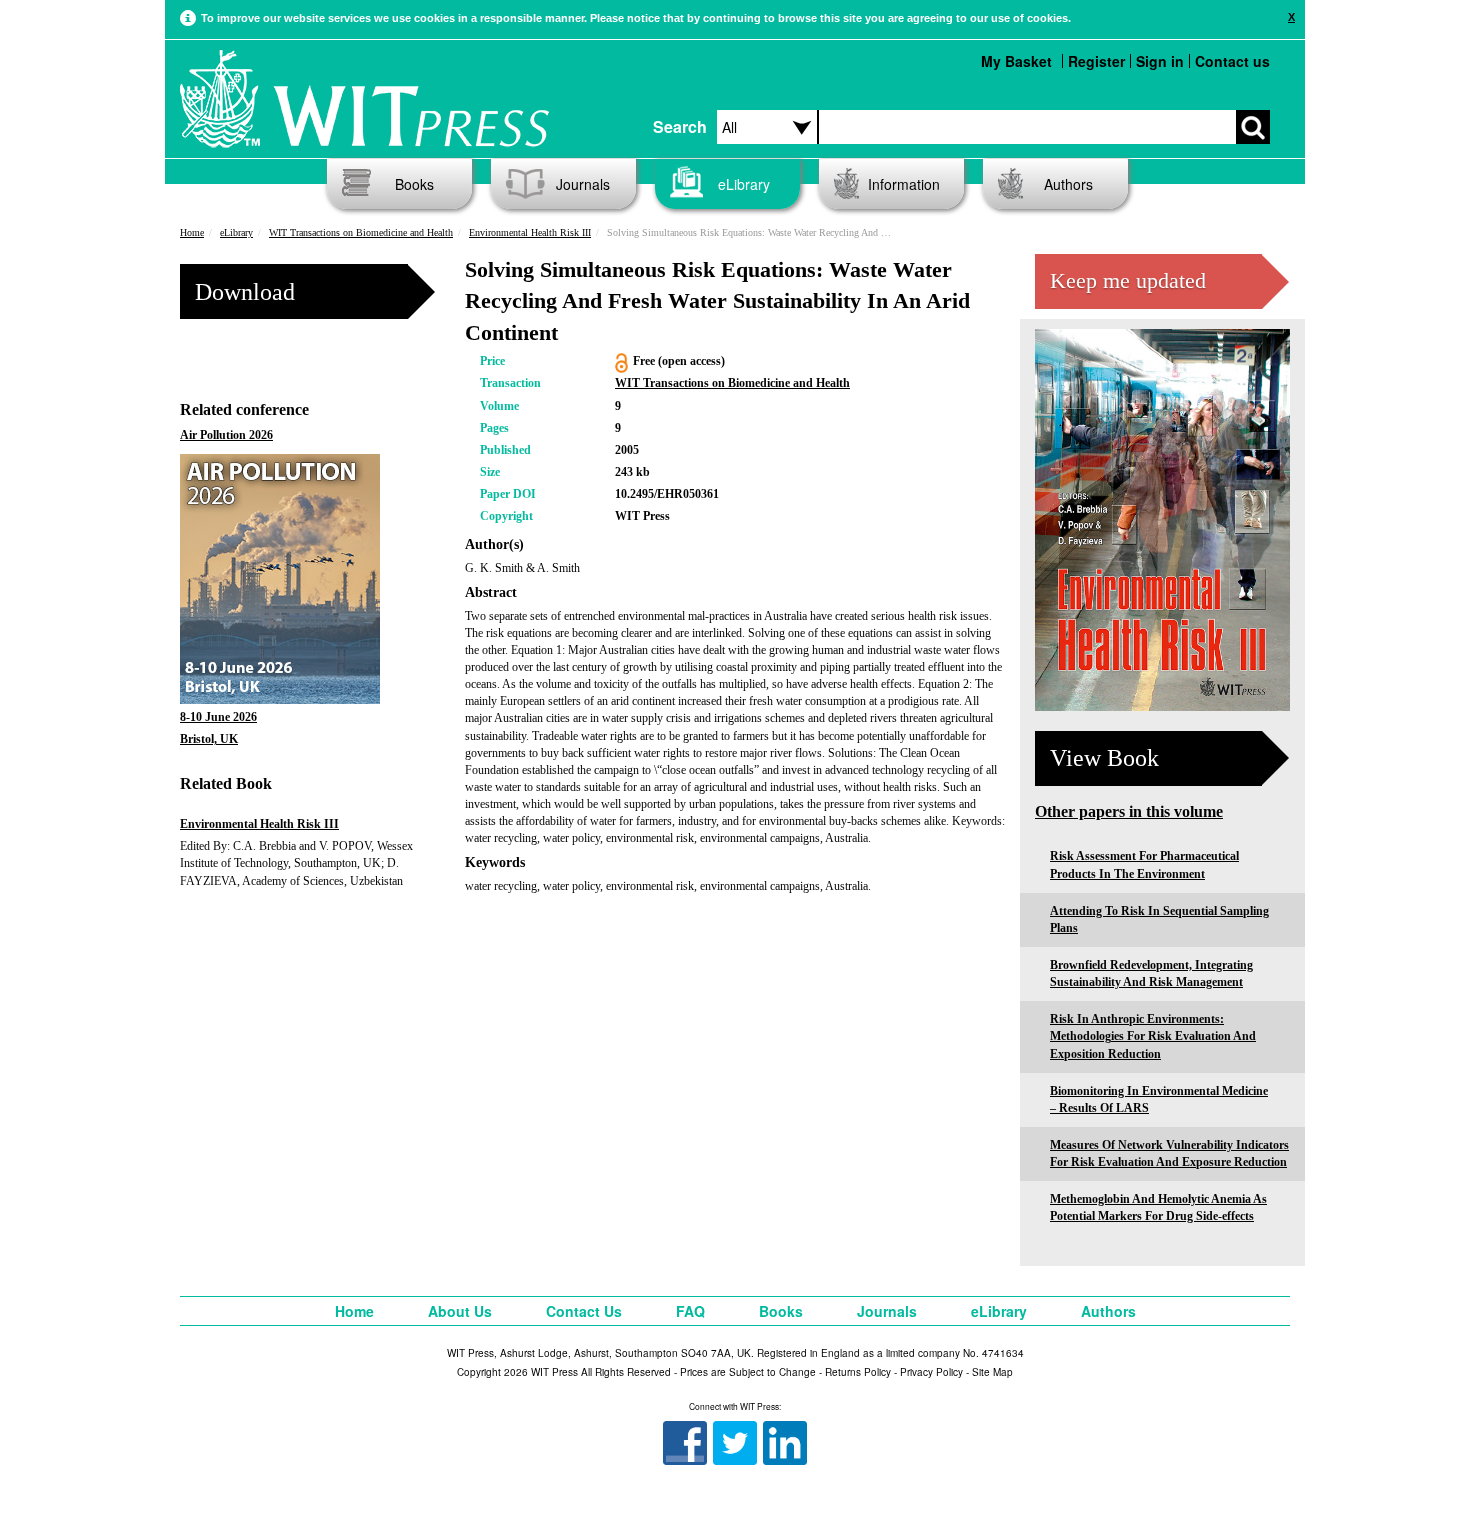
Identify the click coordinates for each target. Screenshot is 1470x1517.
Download (245, 292)
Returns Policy (858, 1372)
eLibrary (744, 184)
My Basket (1016, 61)
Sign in (1160, 61)
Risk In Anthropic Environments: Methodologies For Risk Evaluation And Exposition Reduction (1153, 1036)
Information (904, 184)
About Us (460, 1311)
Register (1096, 61)
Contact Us (584, 1311)
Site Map (992, 1372)
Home (192, 232)
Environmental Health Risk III (530, 232)
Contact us (1232, 61)
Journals (583, 184)
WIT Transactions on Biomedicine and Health (361, 232)
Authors (1068, 184)
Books (414, 184)
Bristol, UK (209, 739)
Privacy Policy (931, 1372)
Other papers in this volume (1129, 811)
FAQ (690, 1311)
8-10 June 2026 (218, 717)
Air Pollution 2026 (226, 435)
